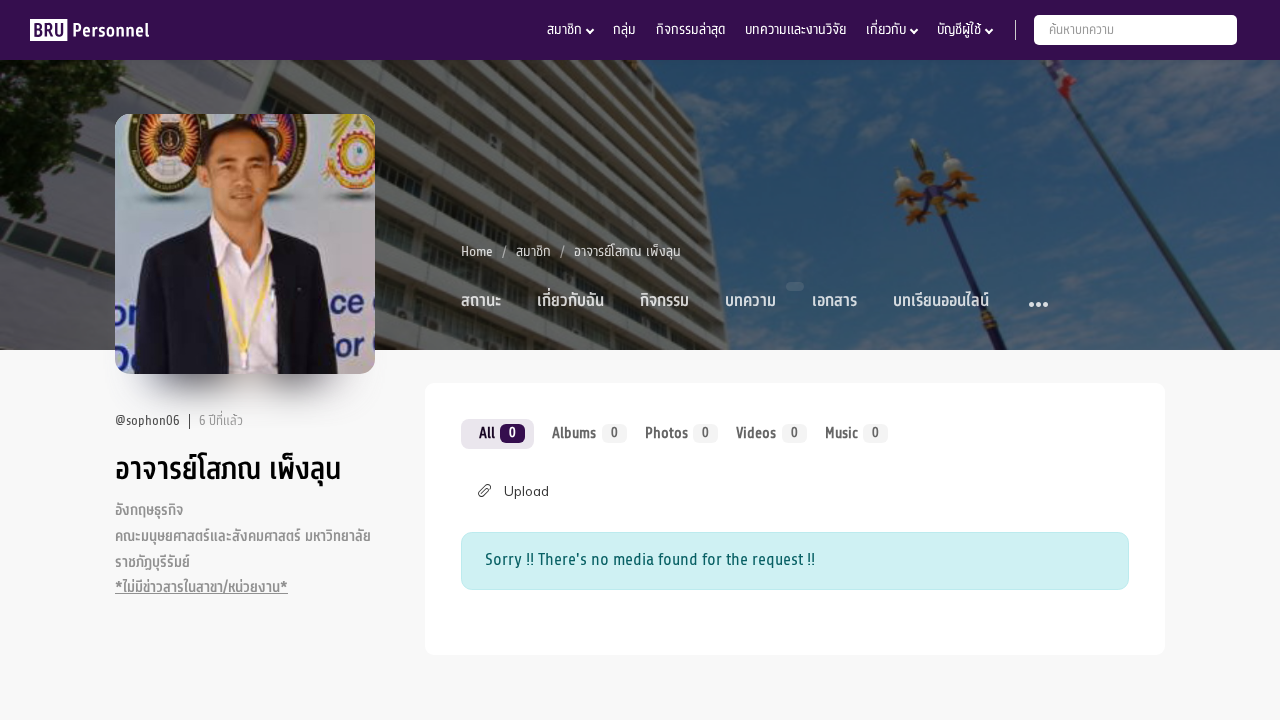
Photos (677, 433)
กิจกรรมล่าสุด (690, 29)
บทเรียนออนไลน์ (941, 301)
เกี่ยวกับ (886, 29)
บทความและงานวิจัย (795, 29)
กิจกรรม (664, 301)
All (497, 433)
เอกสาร (834, 301)
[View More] (1039, 305)
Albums (584, 433)
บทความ (750, 301)
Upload (526, 490)
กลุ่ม (624, 29)
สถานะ (481, 301)
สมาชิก (564, 29)
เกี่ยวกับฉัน (570, 301)
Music (852, 433)
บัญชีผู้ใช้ (959, 29)
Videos (766, 433)
